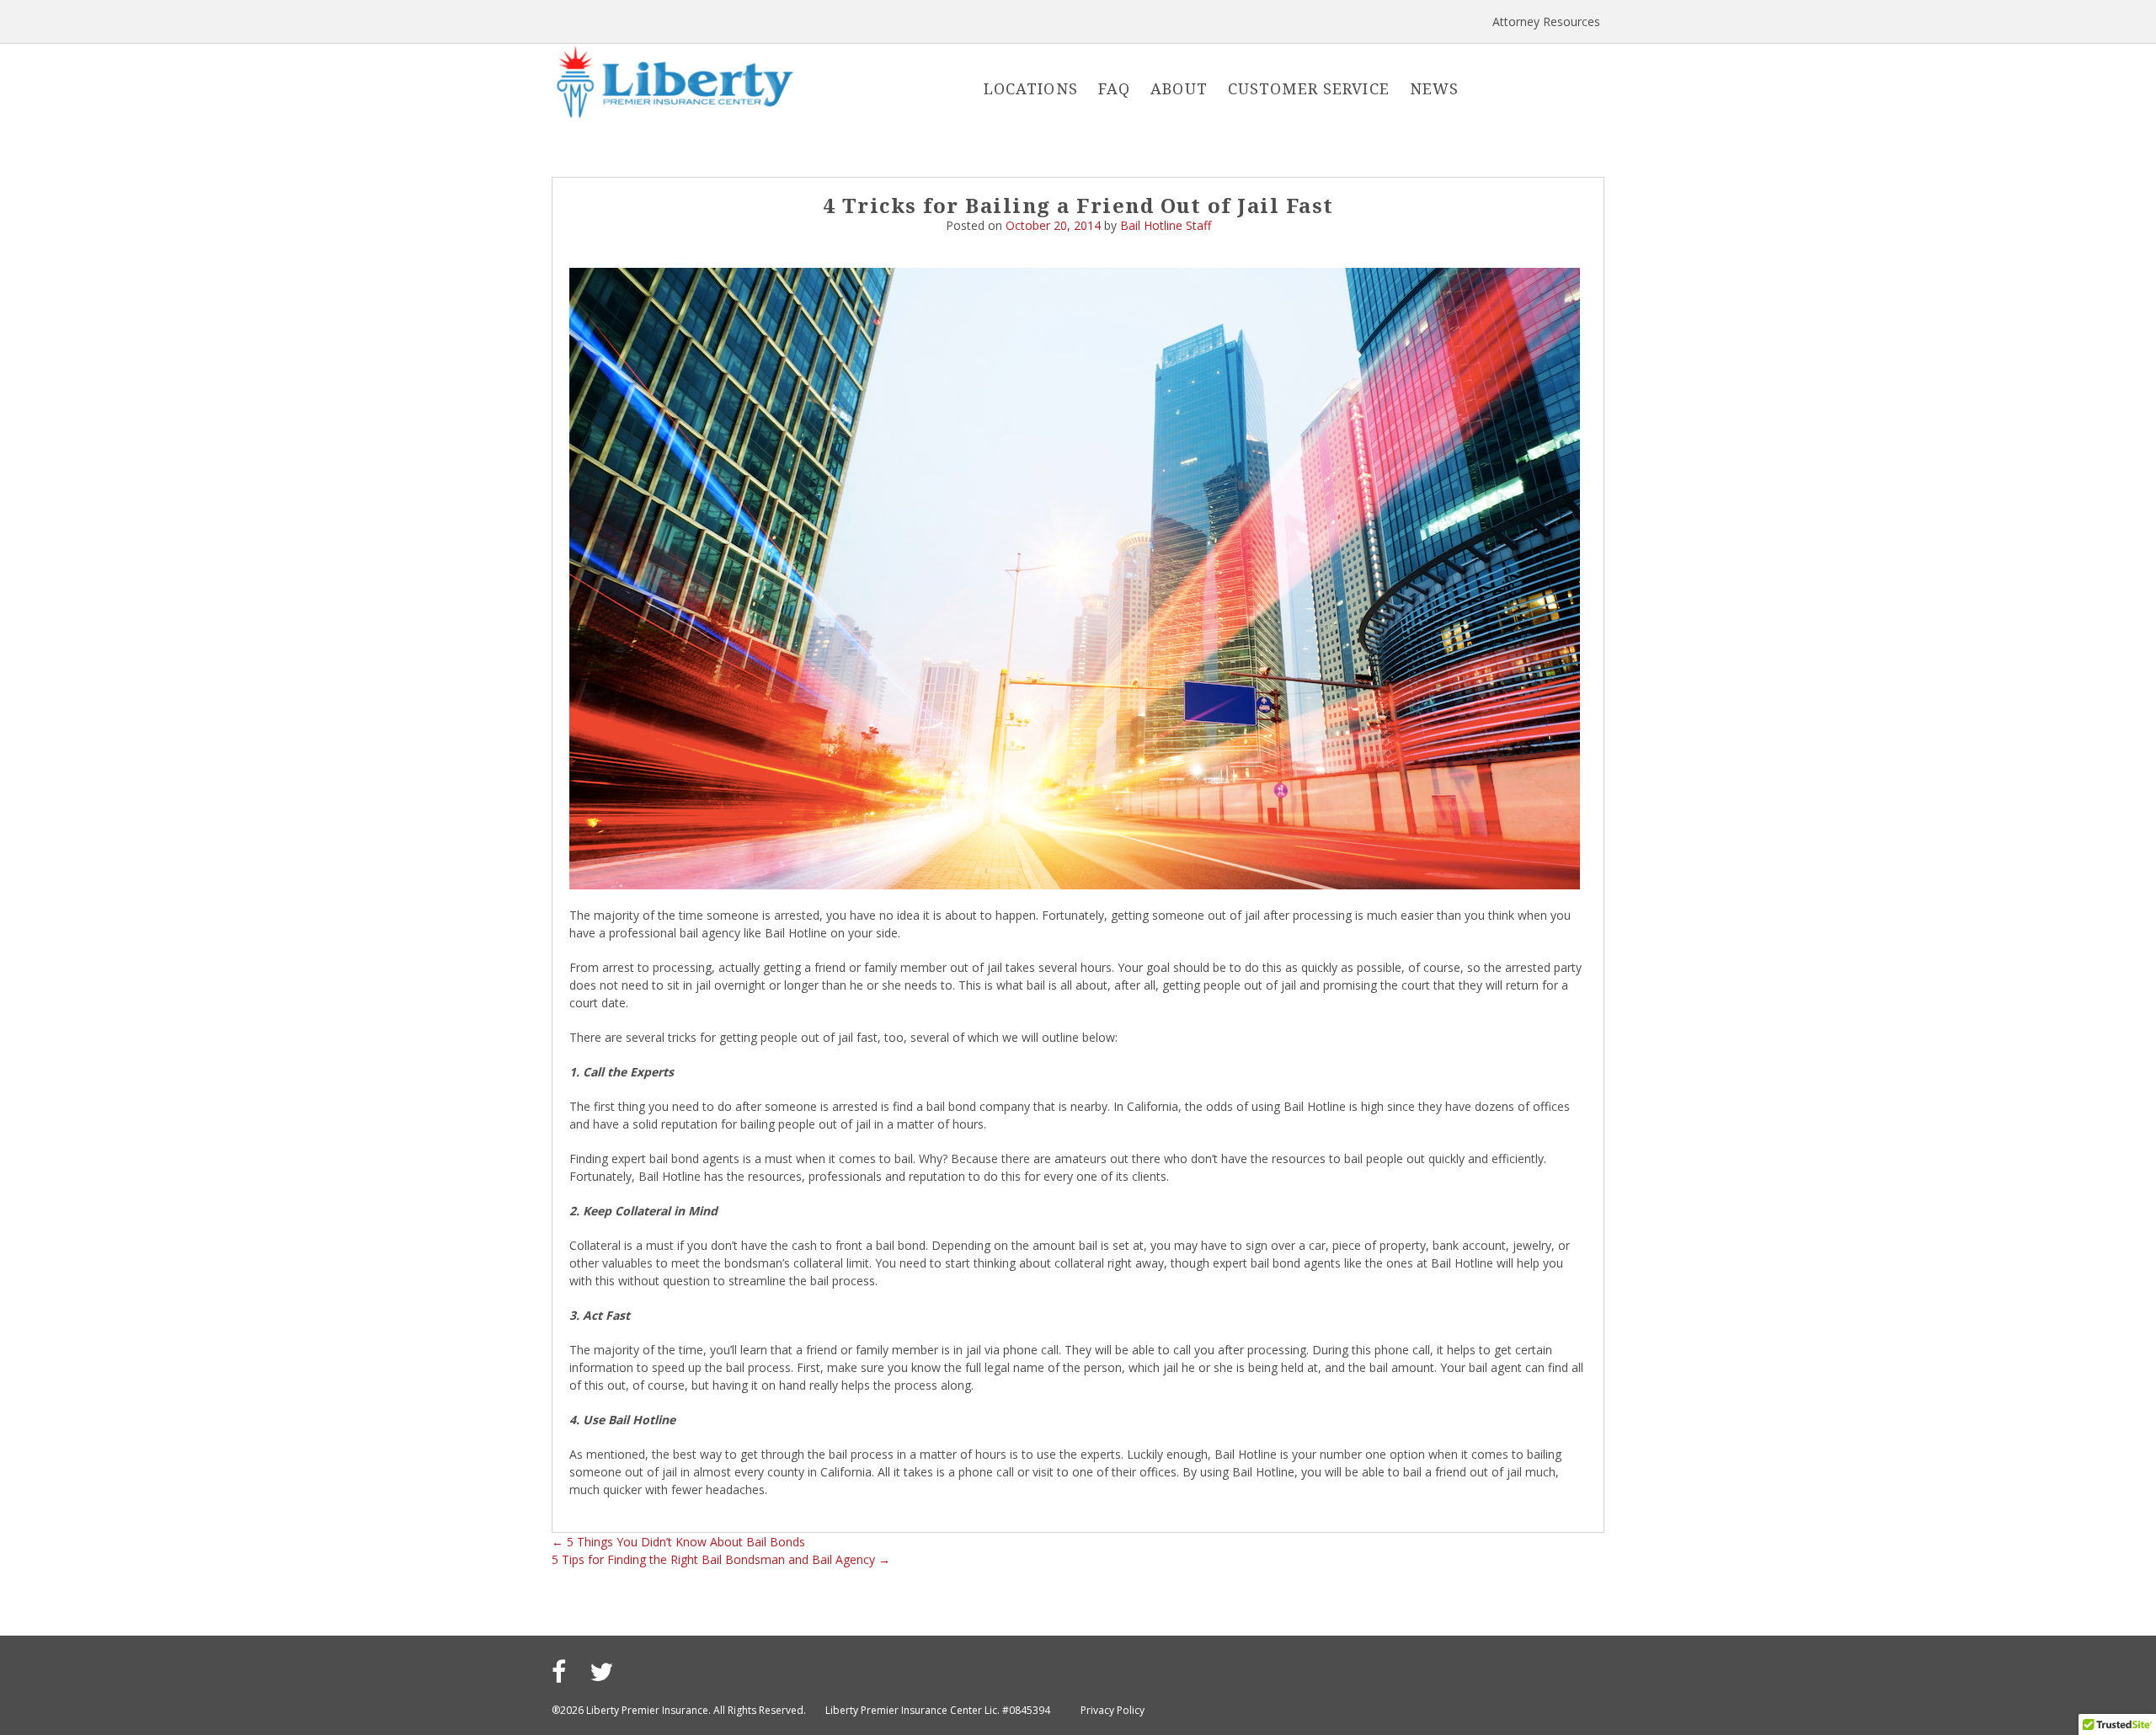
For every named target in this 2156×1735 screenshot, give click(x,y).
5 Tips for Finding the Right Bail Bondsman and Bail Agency (721, 1559)
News (1435, 88)
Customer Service (1309, 88)
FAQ (1114, 88)
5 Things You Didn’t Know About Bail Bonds (678, 1542)
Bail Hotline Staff (1166, 225)
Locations (1031, 88)
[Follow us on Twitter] (601, 1671)
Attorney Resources (1546, 21)
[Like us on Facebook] (559, 1671)
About (1179, 88)
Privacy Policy (1113, 1710)
